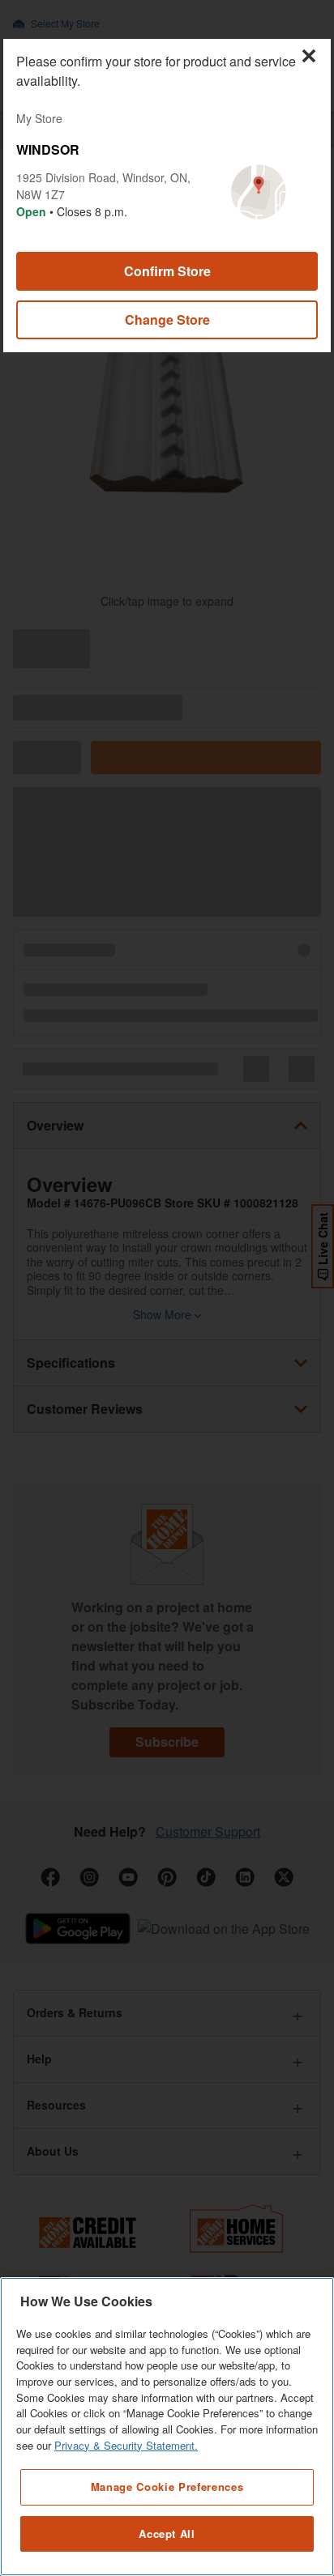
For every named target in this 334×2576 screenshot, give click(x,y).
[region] (167, 2427)
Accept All (167, 2533)
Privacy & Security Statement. (126, 2445)
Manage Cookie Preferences (167, 2487)
